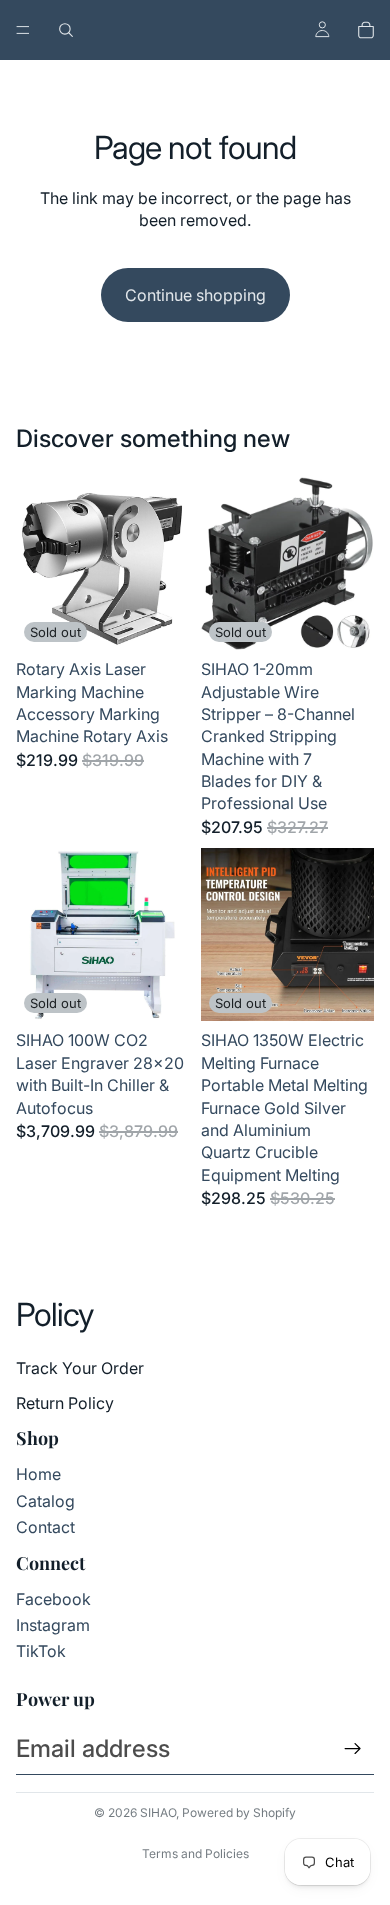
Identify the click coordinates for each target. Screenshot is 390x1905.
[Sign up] (353, 1749)
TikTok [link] (41, 1651)
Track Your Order (80, 1368)
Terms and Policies (195, 1853)
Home (38, 1474)
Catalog (45, 1501)
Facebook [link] (53, 1599)
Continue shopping (195, 295)
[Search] (66, 30)
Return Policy (65, 1403)
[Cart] (366, 30)
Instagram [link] (53, 1625)
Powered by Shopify (239, 1812)
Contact (45, 1527)
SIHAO (158, 1812)
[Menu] (23, 30)
